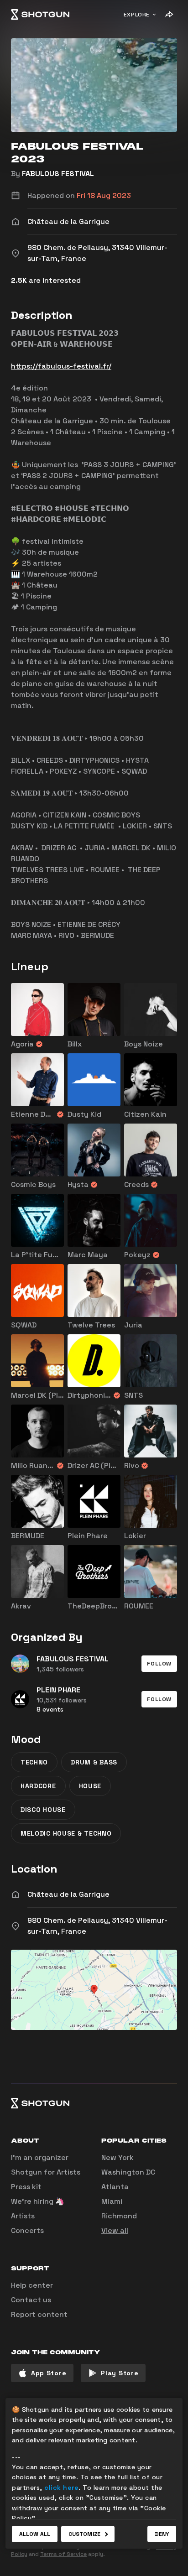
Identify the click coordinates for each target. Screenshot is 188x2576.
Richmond (119, 2216)
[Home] (40, 15)
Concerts (27, 2230)
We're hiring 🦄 (38, 2201)
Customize (84, 2534)
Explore (137, 15)
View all (115, 2230)
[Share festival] (169, 15)
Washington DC (128, 2172)
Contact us (31, 2300)
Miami (112, 2201)
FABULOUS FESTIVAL (58, 174)
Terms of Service (63, 2554)
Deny (162, 2534)
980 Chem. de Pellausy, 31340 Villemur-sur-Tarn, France (97, 1926)
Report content (39, 2314)
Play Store (120, 2373)
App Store (49, 2373)
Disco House (43, 1810)
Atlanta (115, 2187)
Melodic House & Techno (66, 1833)
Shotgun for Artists (46, 2172)
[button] (159, 1664)
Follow (159, 1664)
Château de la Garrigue (68, 1894)
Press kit (26, 2187)
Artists (23, 2216)
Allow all (35, 2534)
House (90, 1786)
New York (117, 2157)
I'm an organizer (40, 2157)
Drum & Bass (94, 1762)
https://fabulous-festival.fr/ (61, 366)
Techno (34, 1762)
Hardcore (38, 1786)
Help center (32, 2285)
